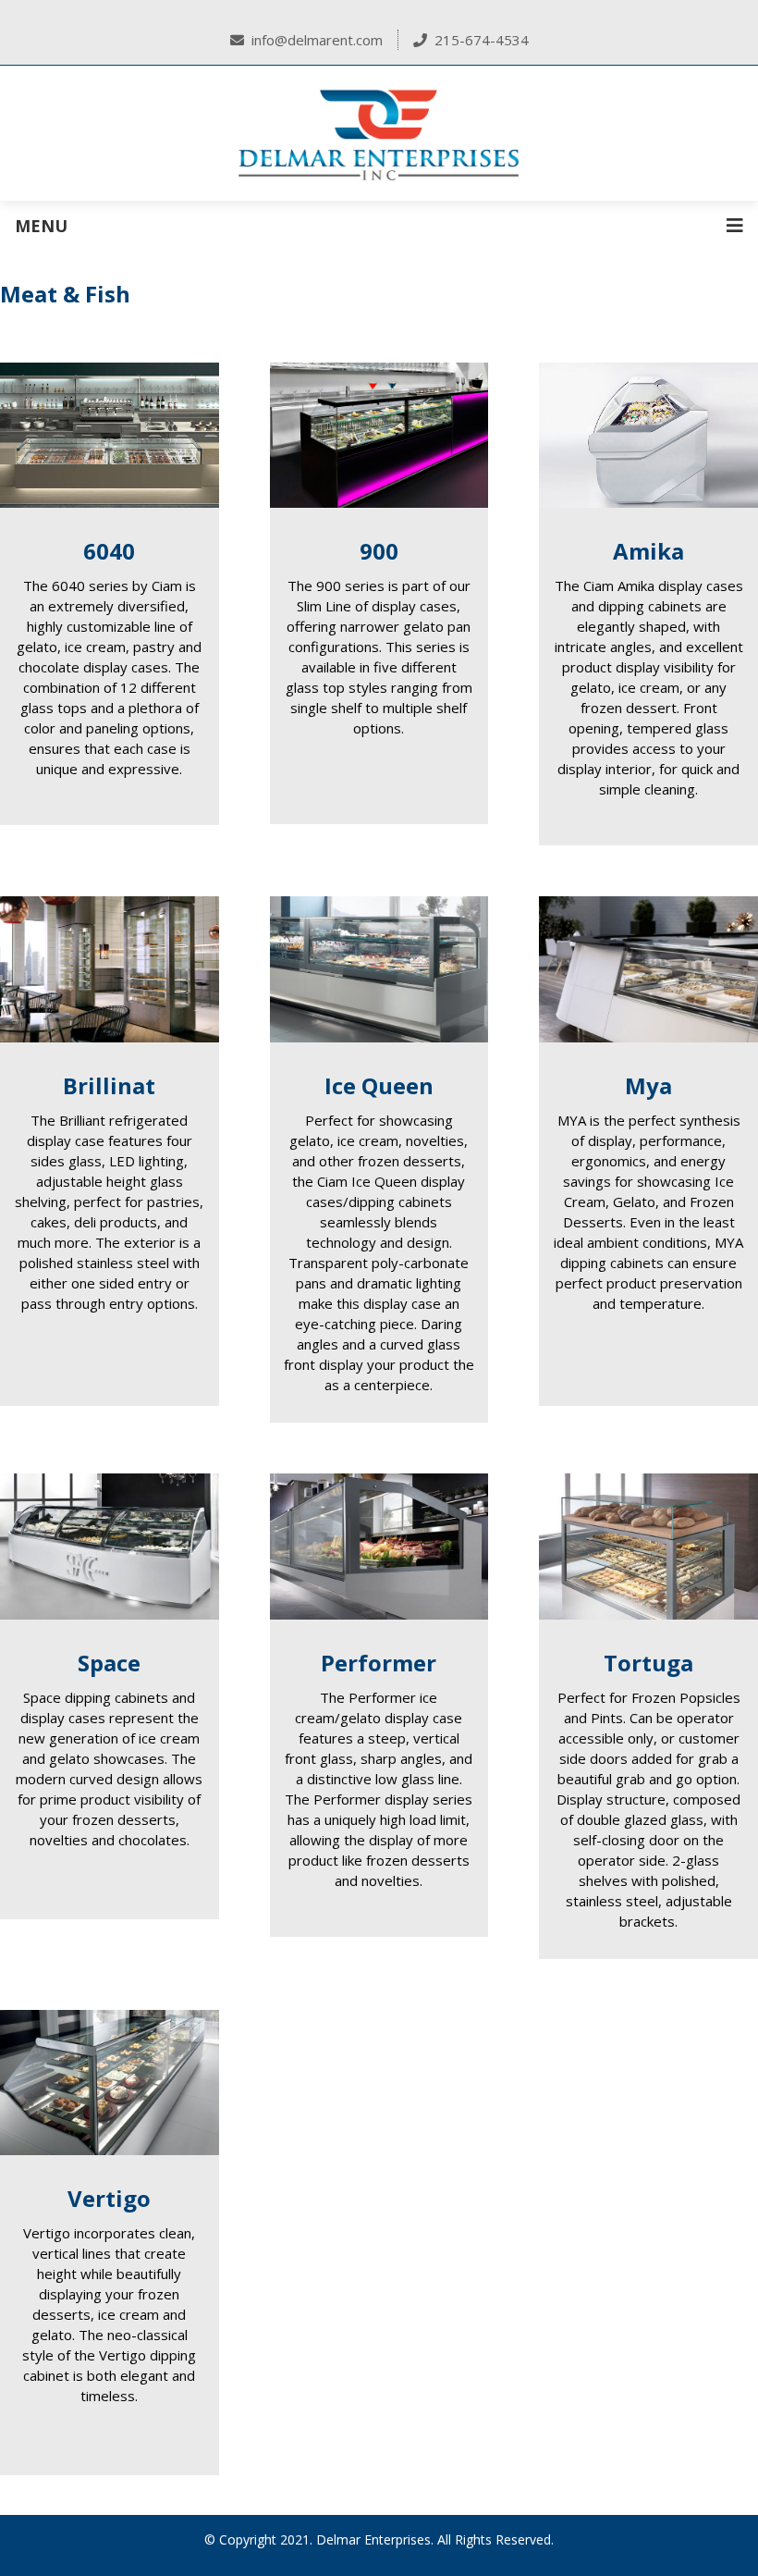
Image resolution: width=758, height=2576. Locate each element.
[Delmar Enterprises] (379, 133)
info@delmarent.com (317, 40)
